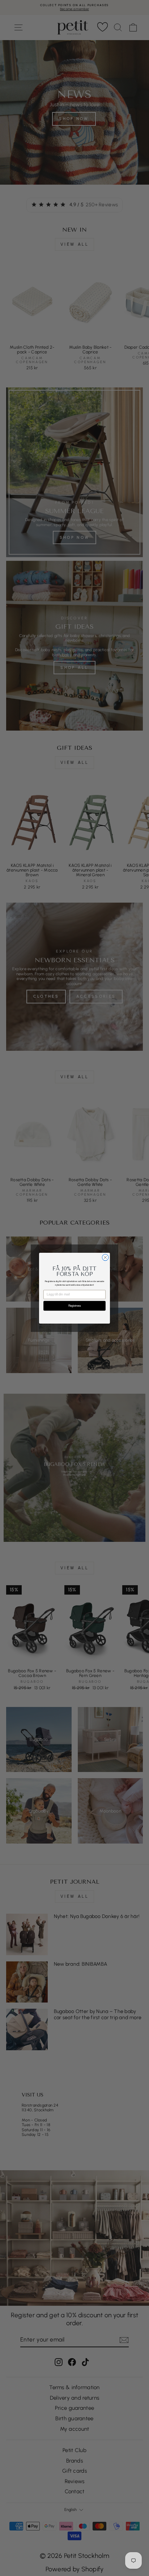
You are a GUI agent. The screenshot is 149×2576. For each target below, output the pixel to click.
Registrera (74, 1306)
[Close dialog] (105, 1257)
